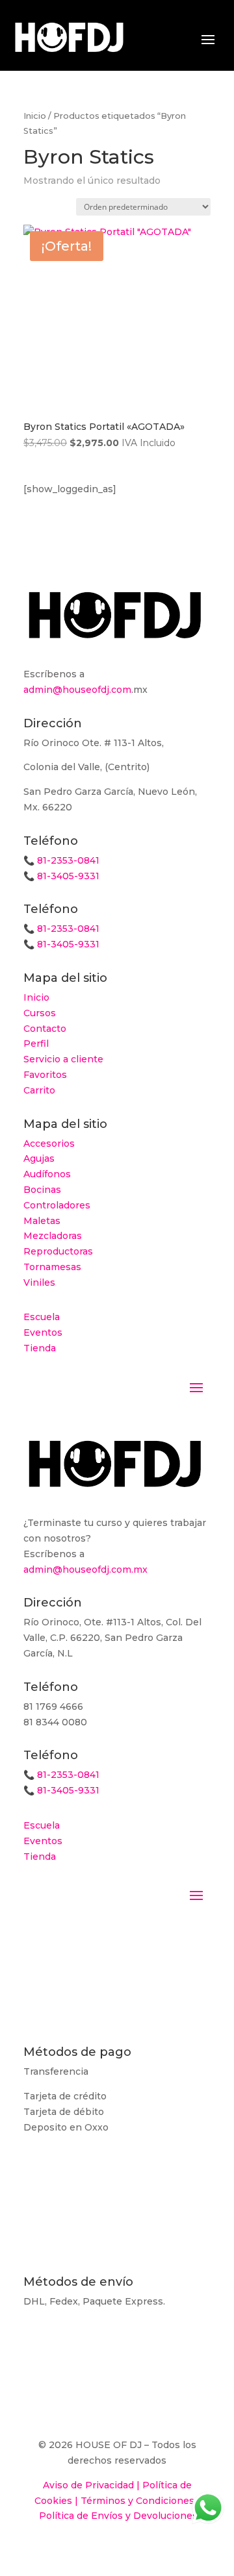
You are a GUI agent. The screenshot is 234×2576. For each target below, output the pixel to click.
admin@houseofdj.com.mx (85, 1569)
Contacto (45, 1029)
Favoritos (45, 1075)
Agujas (39, 1158)
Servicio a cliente (63, 1059)
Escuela (42, 1317)
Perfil (36, 1044)
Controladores (57, 1205)
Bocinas (42, 1190)
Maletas (42, 1221)
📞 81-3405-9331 (61, 876)
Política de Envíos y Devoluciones (118, 2516)
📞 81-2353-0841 (61, 860)
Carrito (39, 1090)
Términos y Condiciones (137, 2501)
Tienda (40, 1348)
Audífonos (47, 1174)
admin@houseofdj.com (77, 690)
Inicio (35, 116)
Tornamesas (52, 1267)
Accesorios (49, 1144)
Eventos (43, 1332)
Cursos (40, 1013)
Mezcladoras (53, 1236)
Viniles (39, 1282)
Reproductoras (58, 1251)
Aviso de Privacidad (88, 2485)
